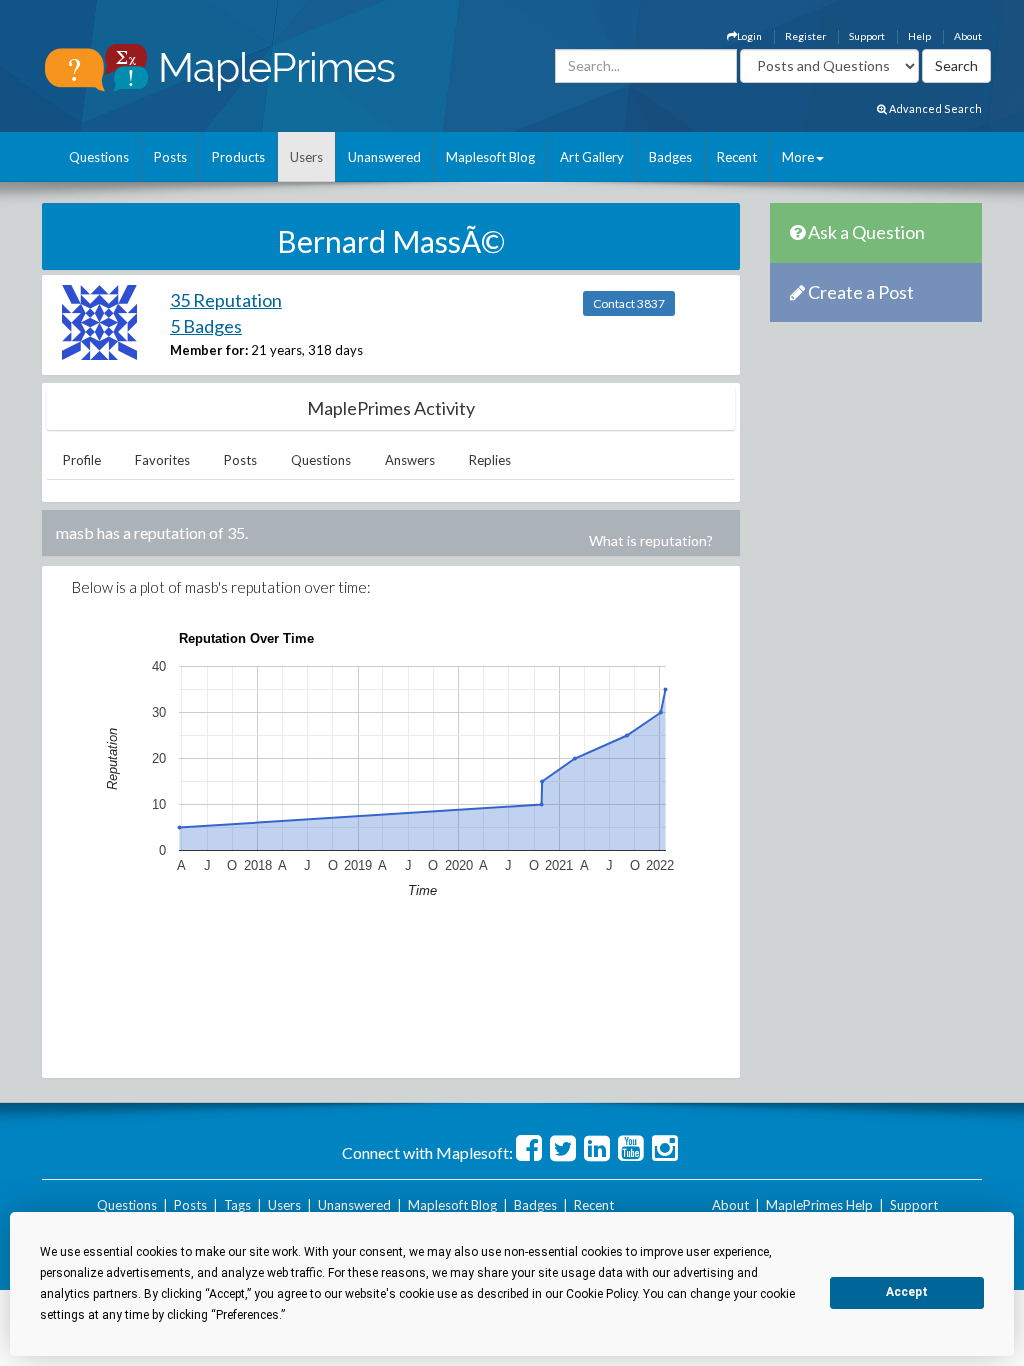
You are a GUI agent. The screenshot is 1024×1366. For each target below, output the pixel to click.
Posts (170, 157)
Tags (237, 1205)
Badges (670, 157)
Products (238, 157)
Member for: (209, 350)
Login (749, 36)
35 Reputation (226, 300)
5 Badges (206, 326)
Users (306, 157)
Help (919, 36)
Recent (737, 157)
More (798, 157)
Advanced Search (934, 108)
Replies (490, 460)
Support (867, 36)
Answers (410, 460)
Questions (99, 157)
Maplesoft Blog (490, 157)
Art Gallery (592, 157)
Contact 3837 (629, 303)
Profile (82, 460)
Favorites (162, 460)
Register (805, 36)
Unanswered (384, 157)
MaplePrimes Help (819, 1205)
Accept (907, 1292)
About (968, 36)
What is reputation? (651, 540)
